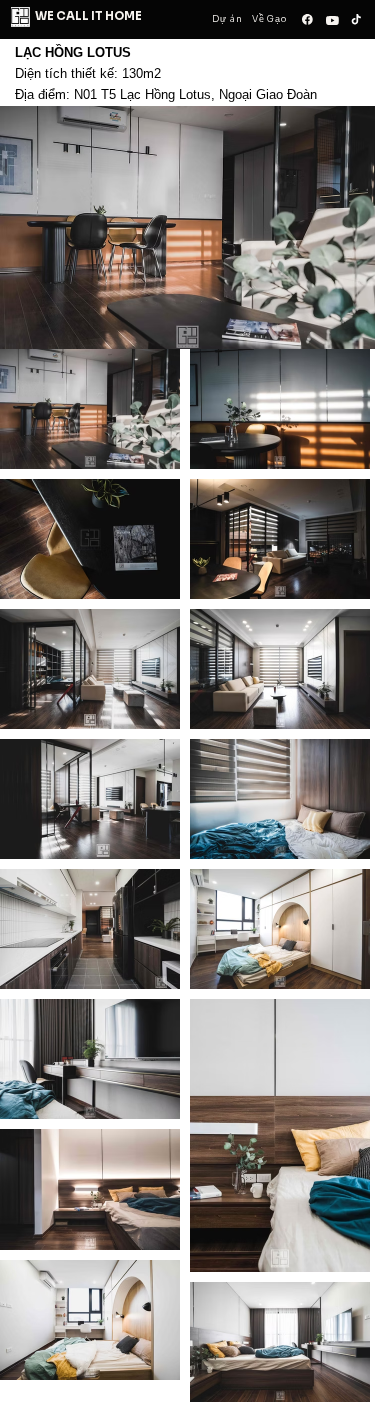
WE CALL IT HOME (88, 16)
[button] (45, 703)
